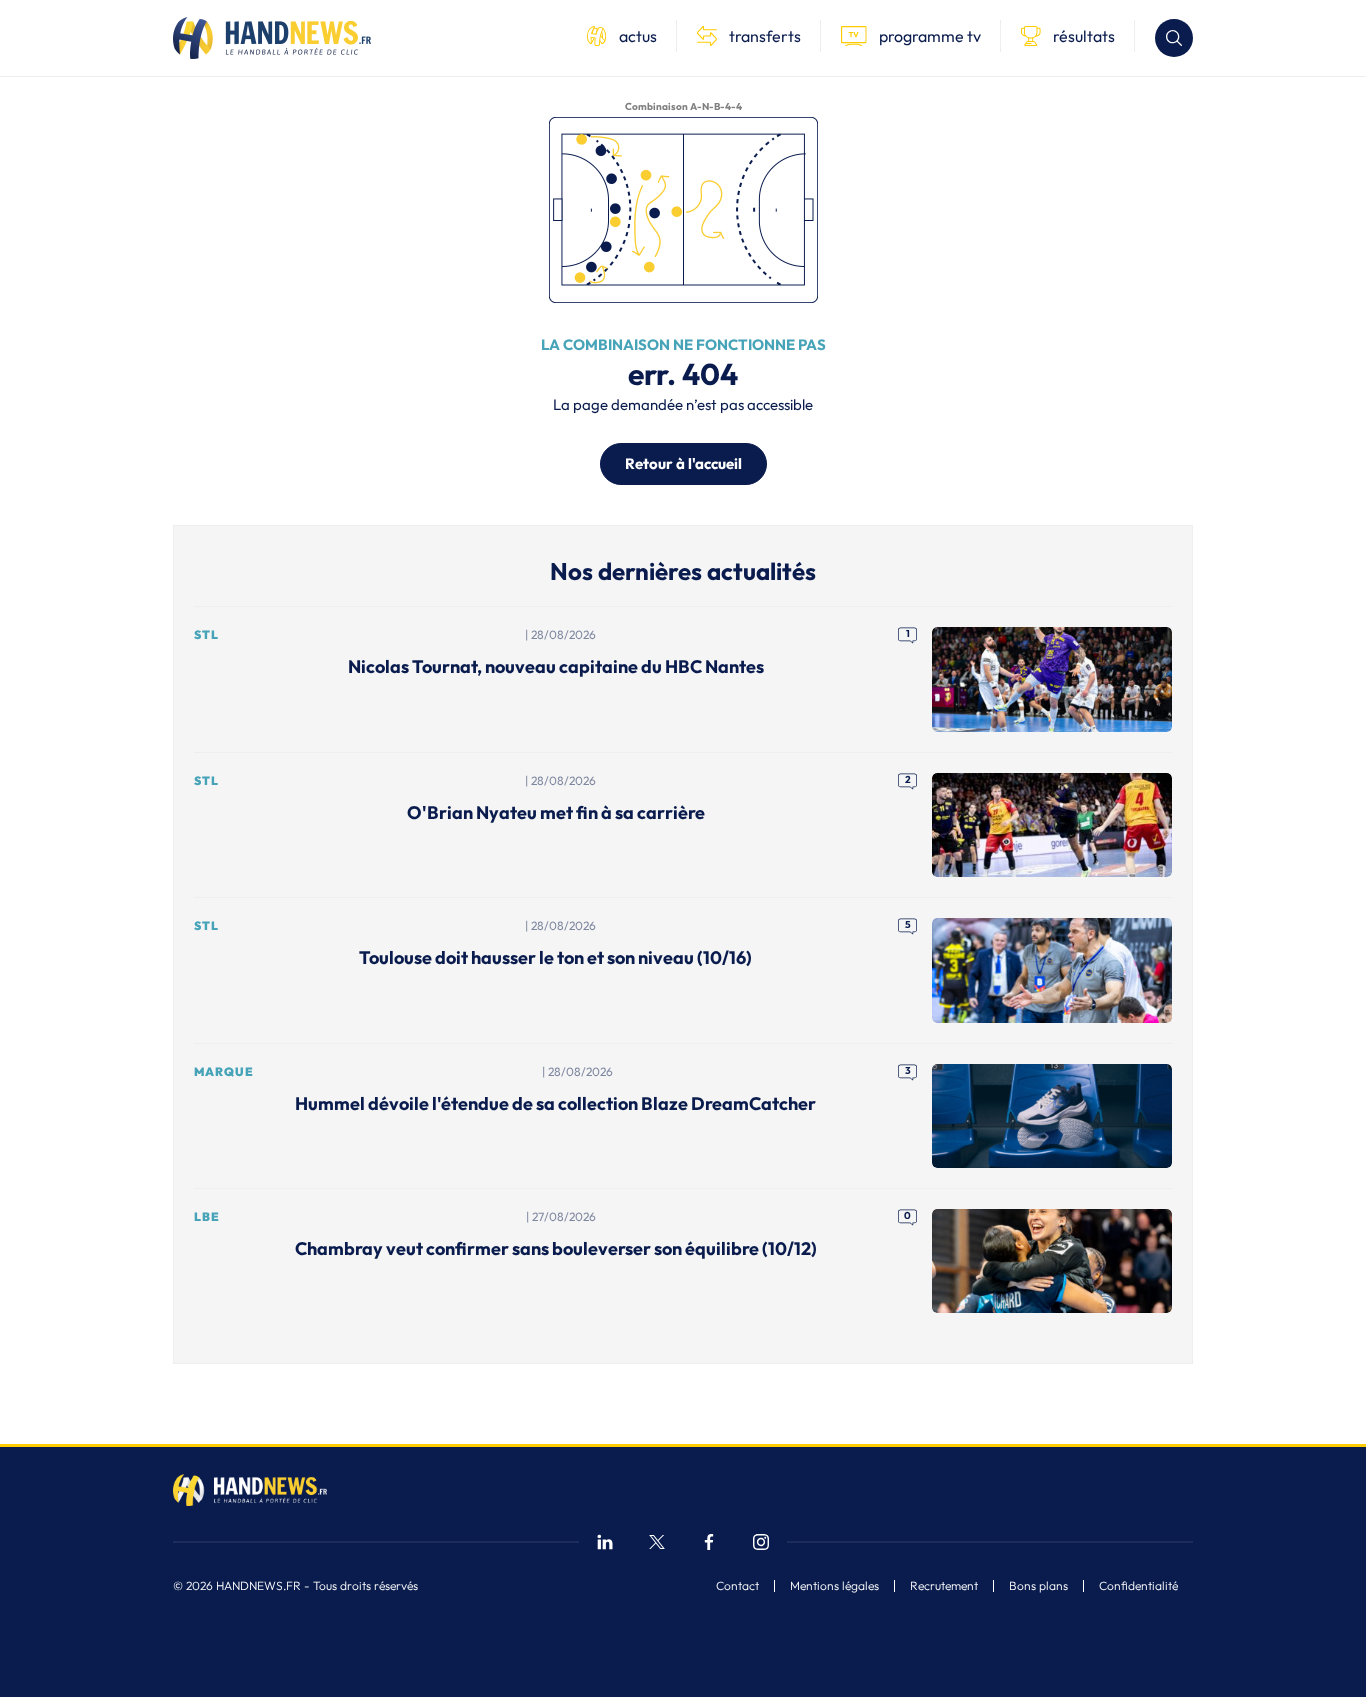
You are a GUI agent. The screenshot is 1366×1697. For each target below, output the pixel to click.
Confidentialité (1138, 1586)
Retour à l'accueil (683, 463)
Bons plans (1038, 1586)
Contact (737, 1586)
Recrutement (944, 1586)
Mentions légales (834, 1586)
